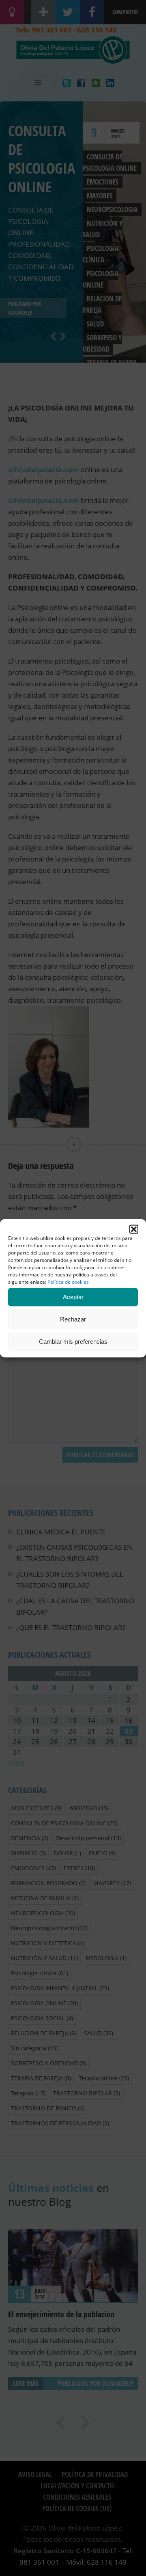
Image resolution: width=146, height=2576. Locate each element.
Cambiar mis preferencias (73, 1342)
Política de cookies (68, 1281)
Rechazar (73, 1319)
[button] (134, 1229)
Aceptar (73, 1297)
